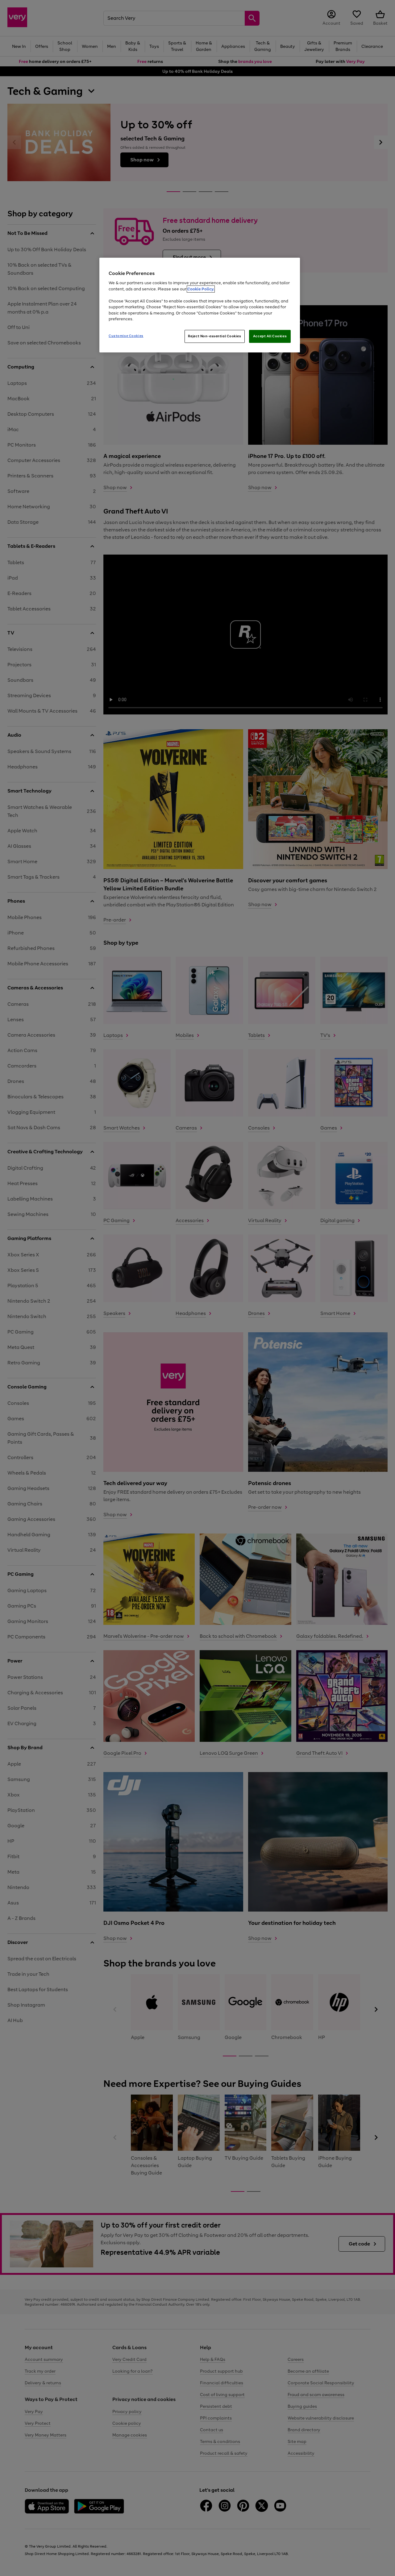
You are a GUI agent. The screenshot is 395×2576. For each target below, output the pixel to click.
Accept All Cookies (270, 336)
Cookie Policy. (201, 289)
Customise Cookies (126, 336)
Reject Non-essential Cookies (215, 336)
